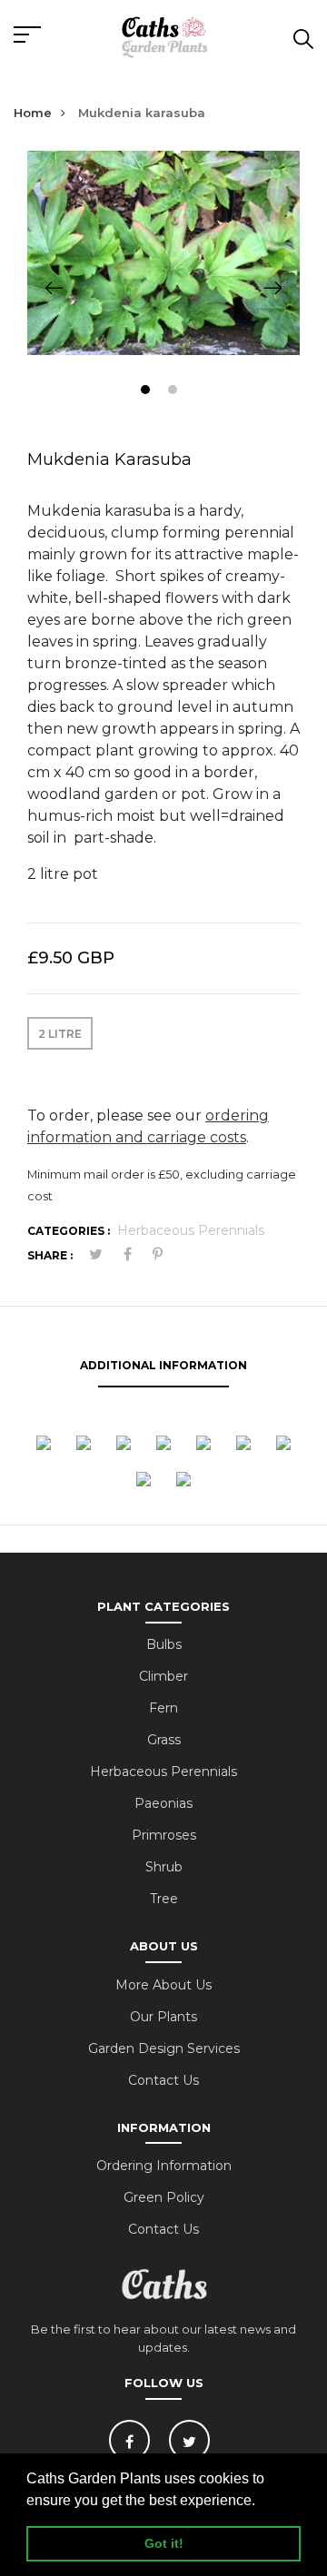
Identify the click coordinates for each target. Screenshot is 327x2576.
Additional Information (163, 1365)
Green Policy (164, 2197)
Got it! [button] (164, 2543)
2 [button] (175, 392)
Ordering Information (164, 2166)
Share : (50, 1255)
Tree (164, 1899)
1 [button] (148, 392)
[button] (262, 2502)
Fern (163, 1708)
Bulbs (164, 1644)
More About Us (163, 1985)
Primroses (164, 1835)
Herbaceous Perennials (191, 1230)
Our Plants (163, 2017)
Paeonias (163, 1803)
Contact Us (163, 2080)
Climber (163, 1676)
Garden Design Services (164, 2048)
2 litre (60, 1034)
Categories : (69, 1231)
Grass (164, 1740)
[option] (163, 253)
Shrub (164, 1867)
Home (33, 113)
